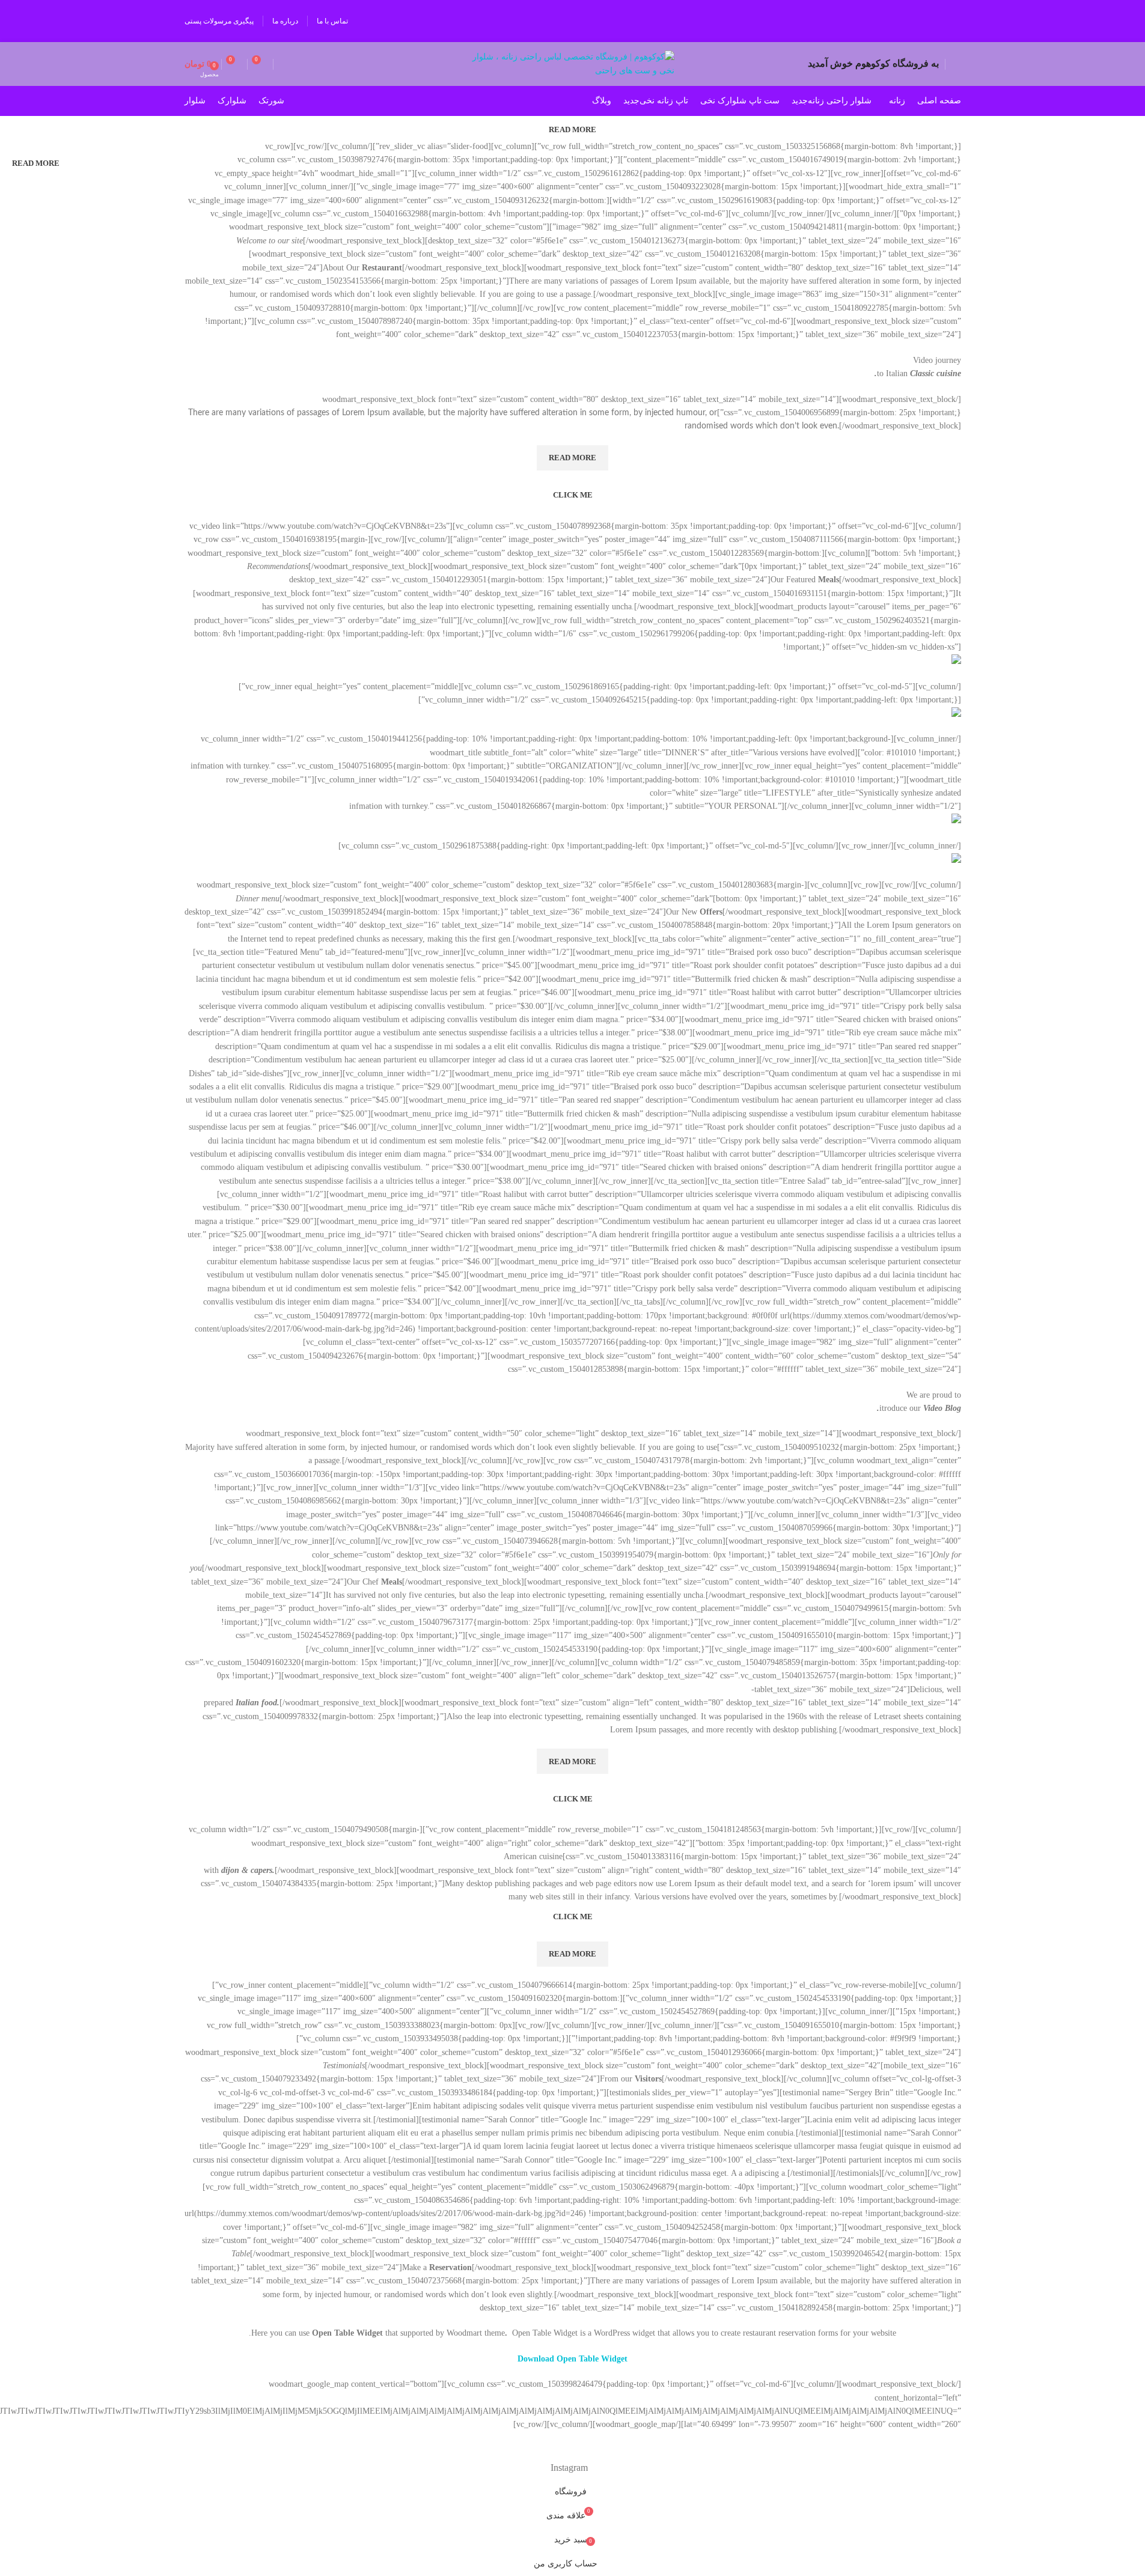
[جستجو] (284, 64)
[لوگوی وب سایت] (572, 63)
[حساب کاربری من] (956, 64)
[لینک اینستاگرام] (949, 21)
